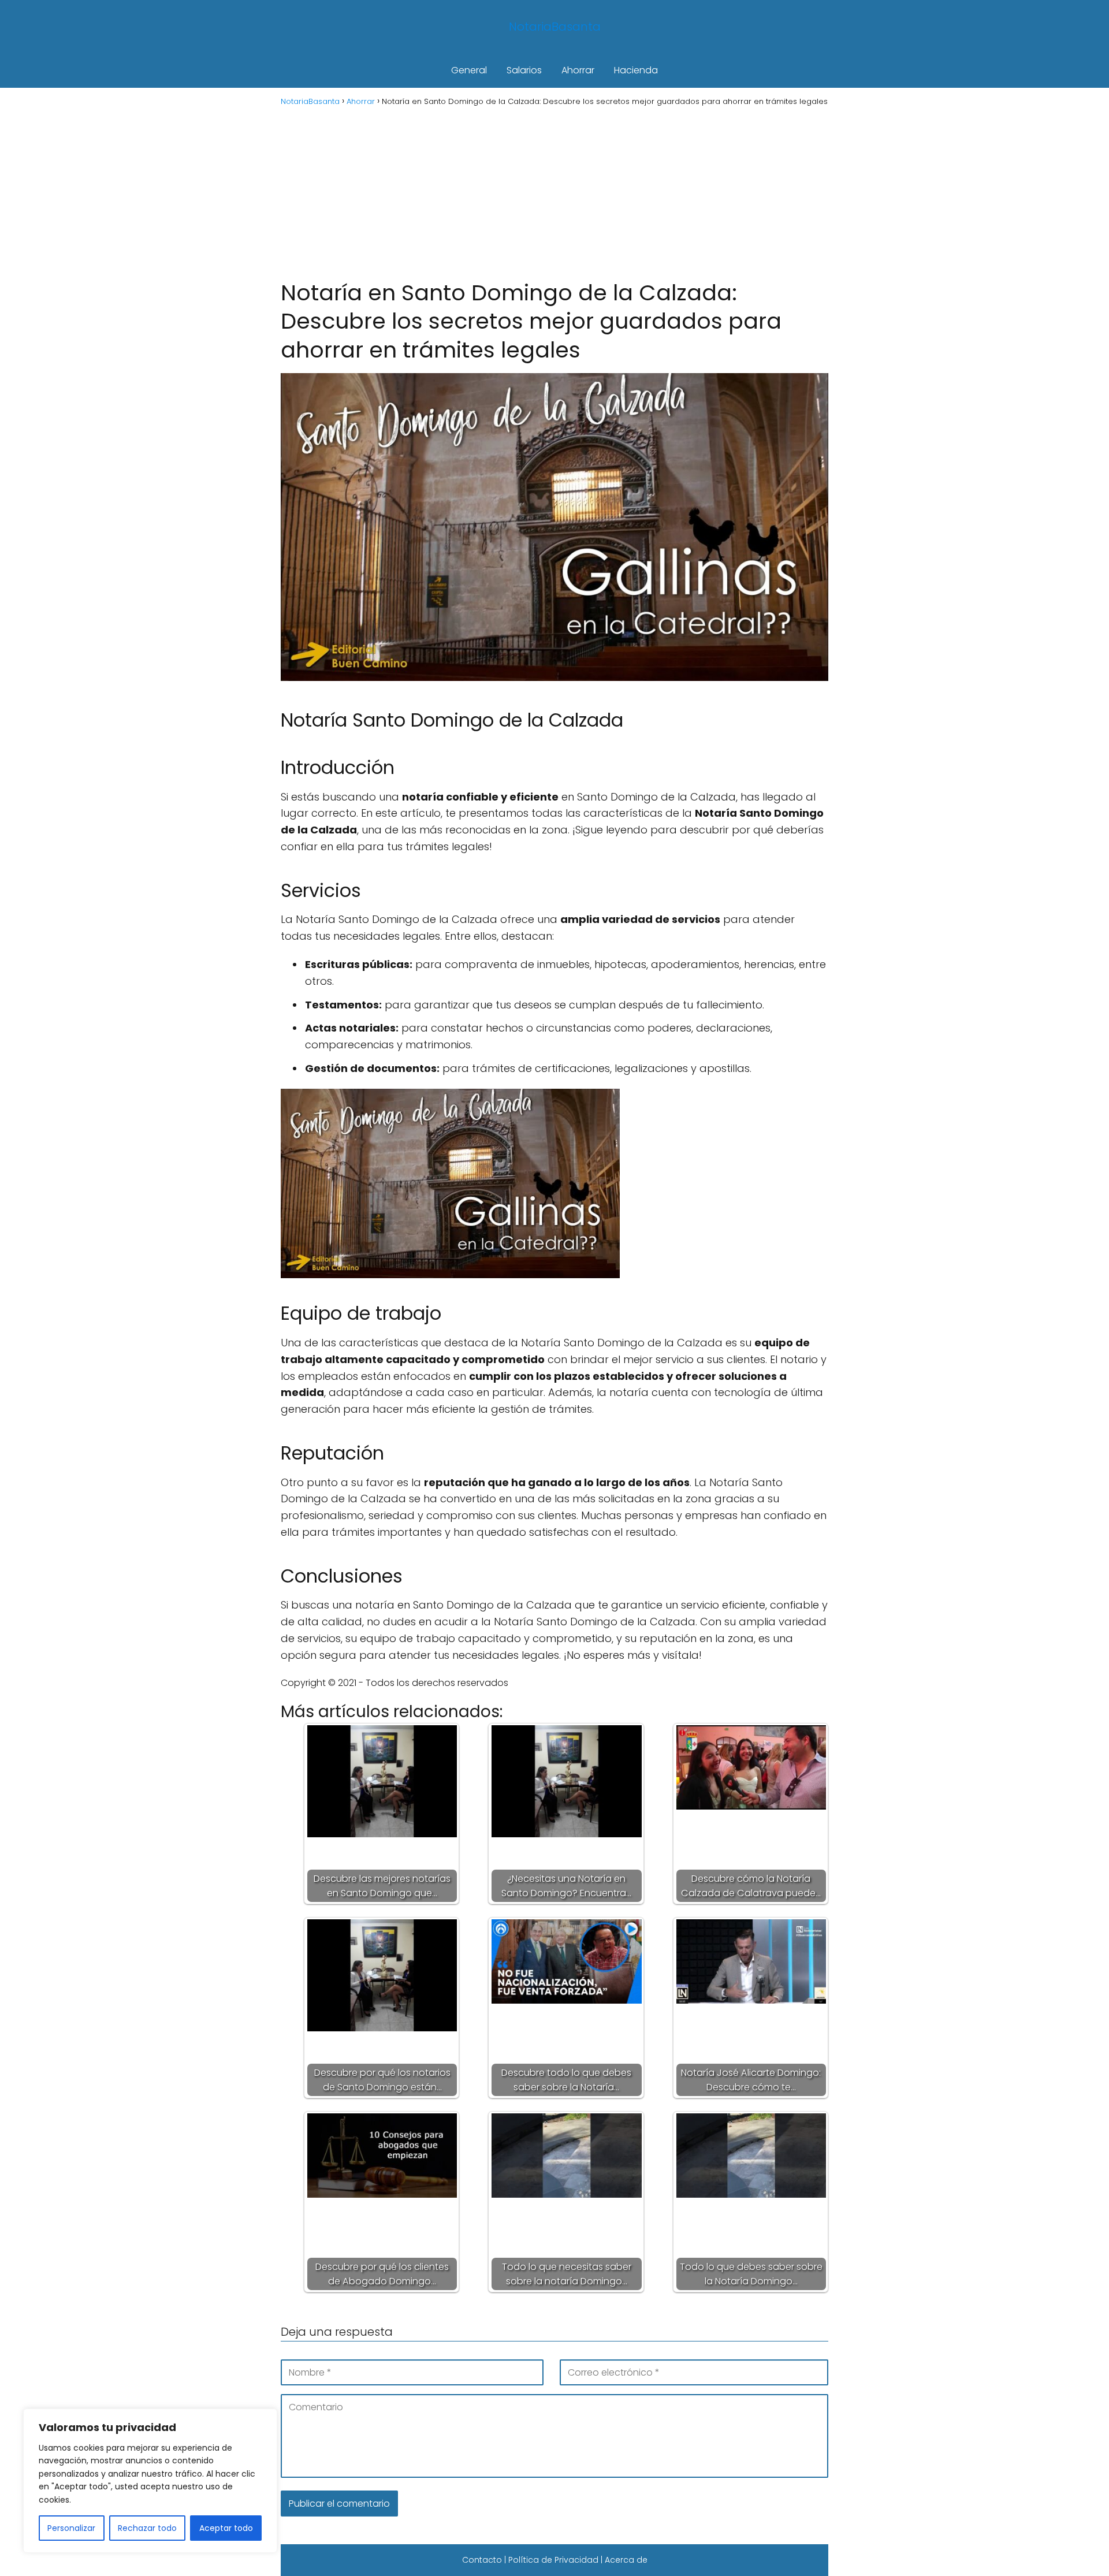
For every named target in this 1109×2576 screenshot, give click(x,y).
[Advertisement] (554, 192)
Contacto (482, 2560)
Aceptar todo (226, 2528)
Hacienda (636, 70)
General (469, 70)
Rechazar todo (147, 2528)
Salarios (524, 70)
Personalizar (71, 2528)
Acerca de (626, 2560)
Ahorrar (578, 70)
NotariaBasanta (555, 27)
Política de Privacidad (553, 2560)
